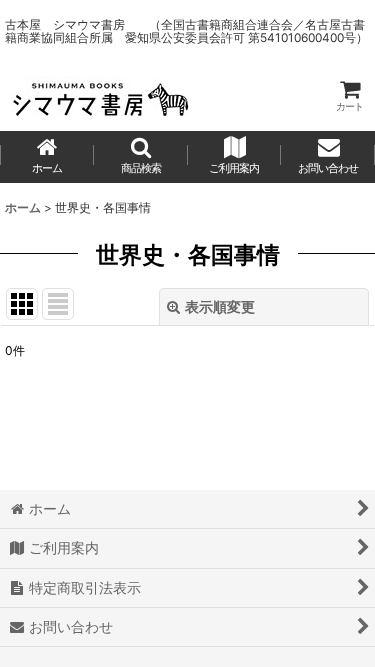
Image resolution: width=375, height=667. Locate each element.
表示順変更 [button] (220, 306)
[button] (141, 157)
